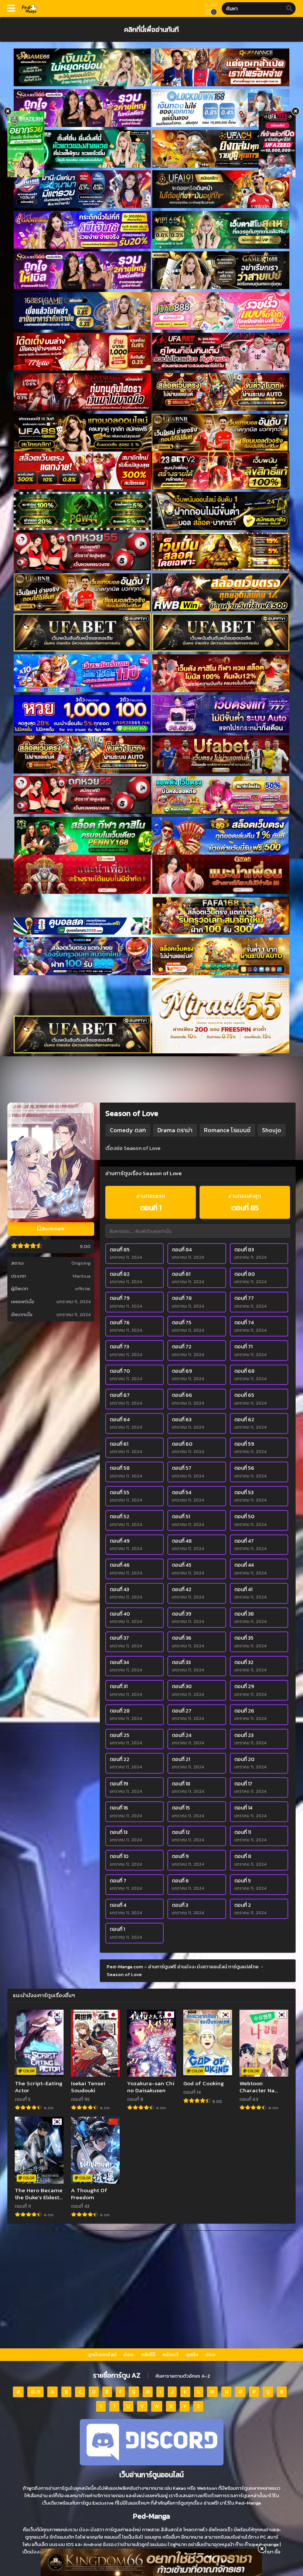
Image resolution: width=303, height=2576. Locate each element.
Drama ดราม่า (175, 1130)
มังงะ (129, 2354)
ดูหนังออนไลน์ (102, 2354)
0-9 (35, 2392)
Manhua (82, 1276)
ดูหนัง (192, 2354)
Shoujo (272, 1130)
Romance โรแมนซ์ (227, 1130)
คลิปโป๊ (148, 2354)
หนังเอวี (171, 2354)
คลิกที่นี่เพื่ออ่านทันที (151, 29)
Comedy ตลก (128, 1130)
